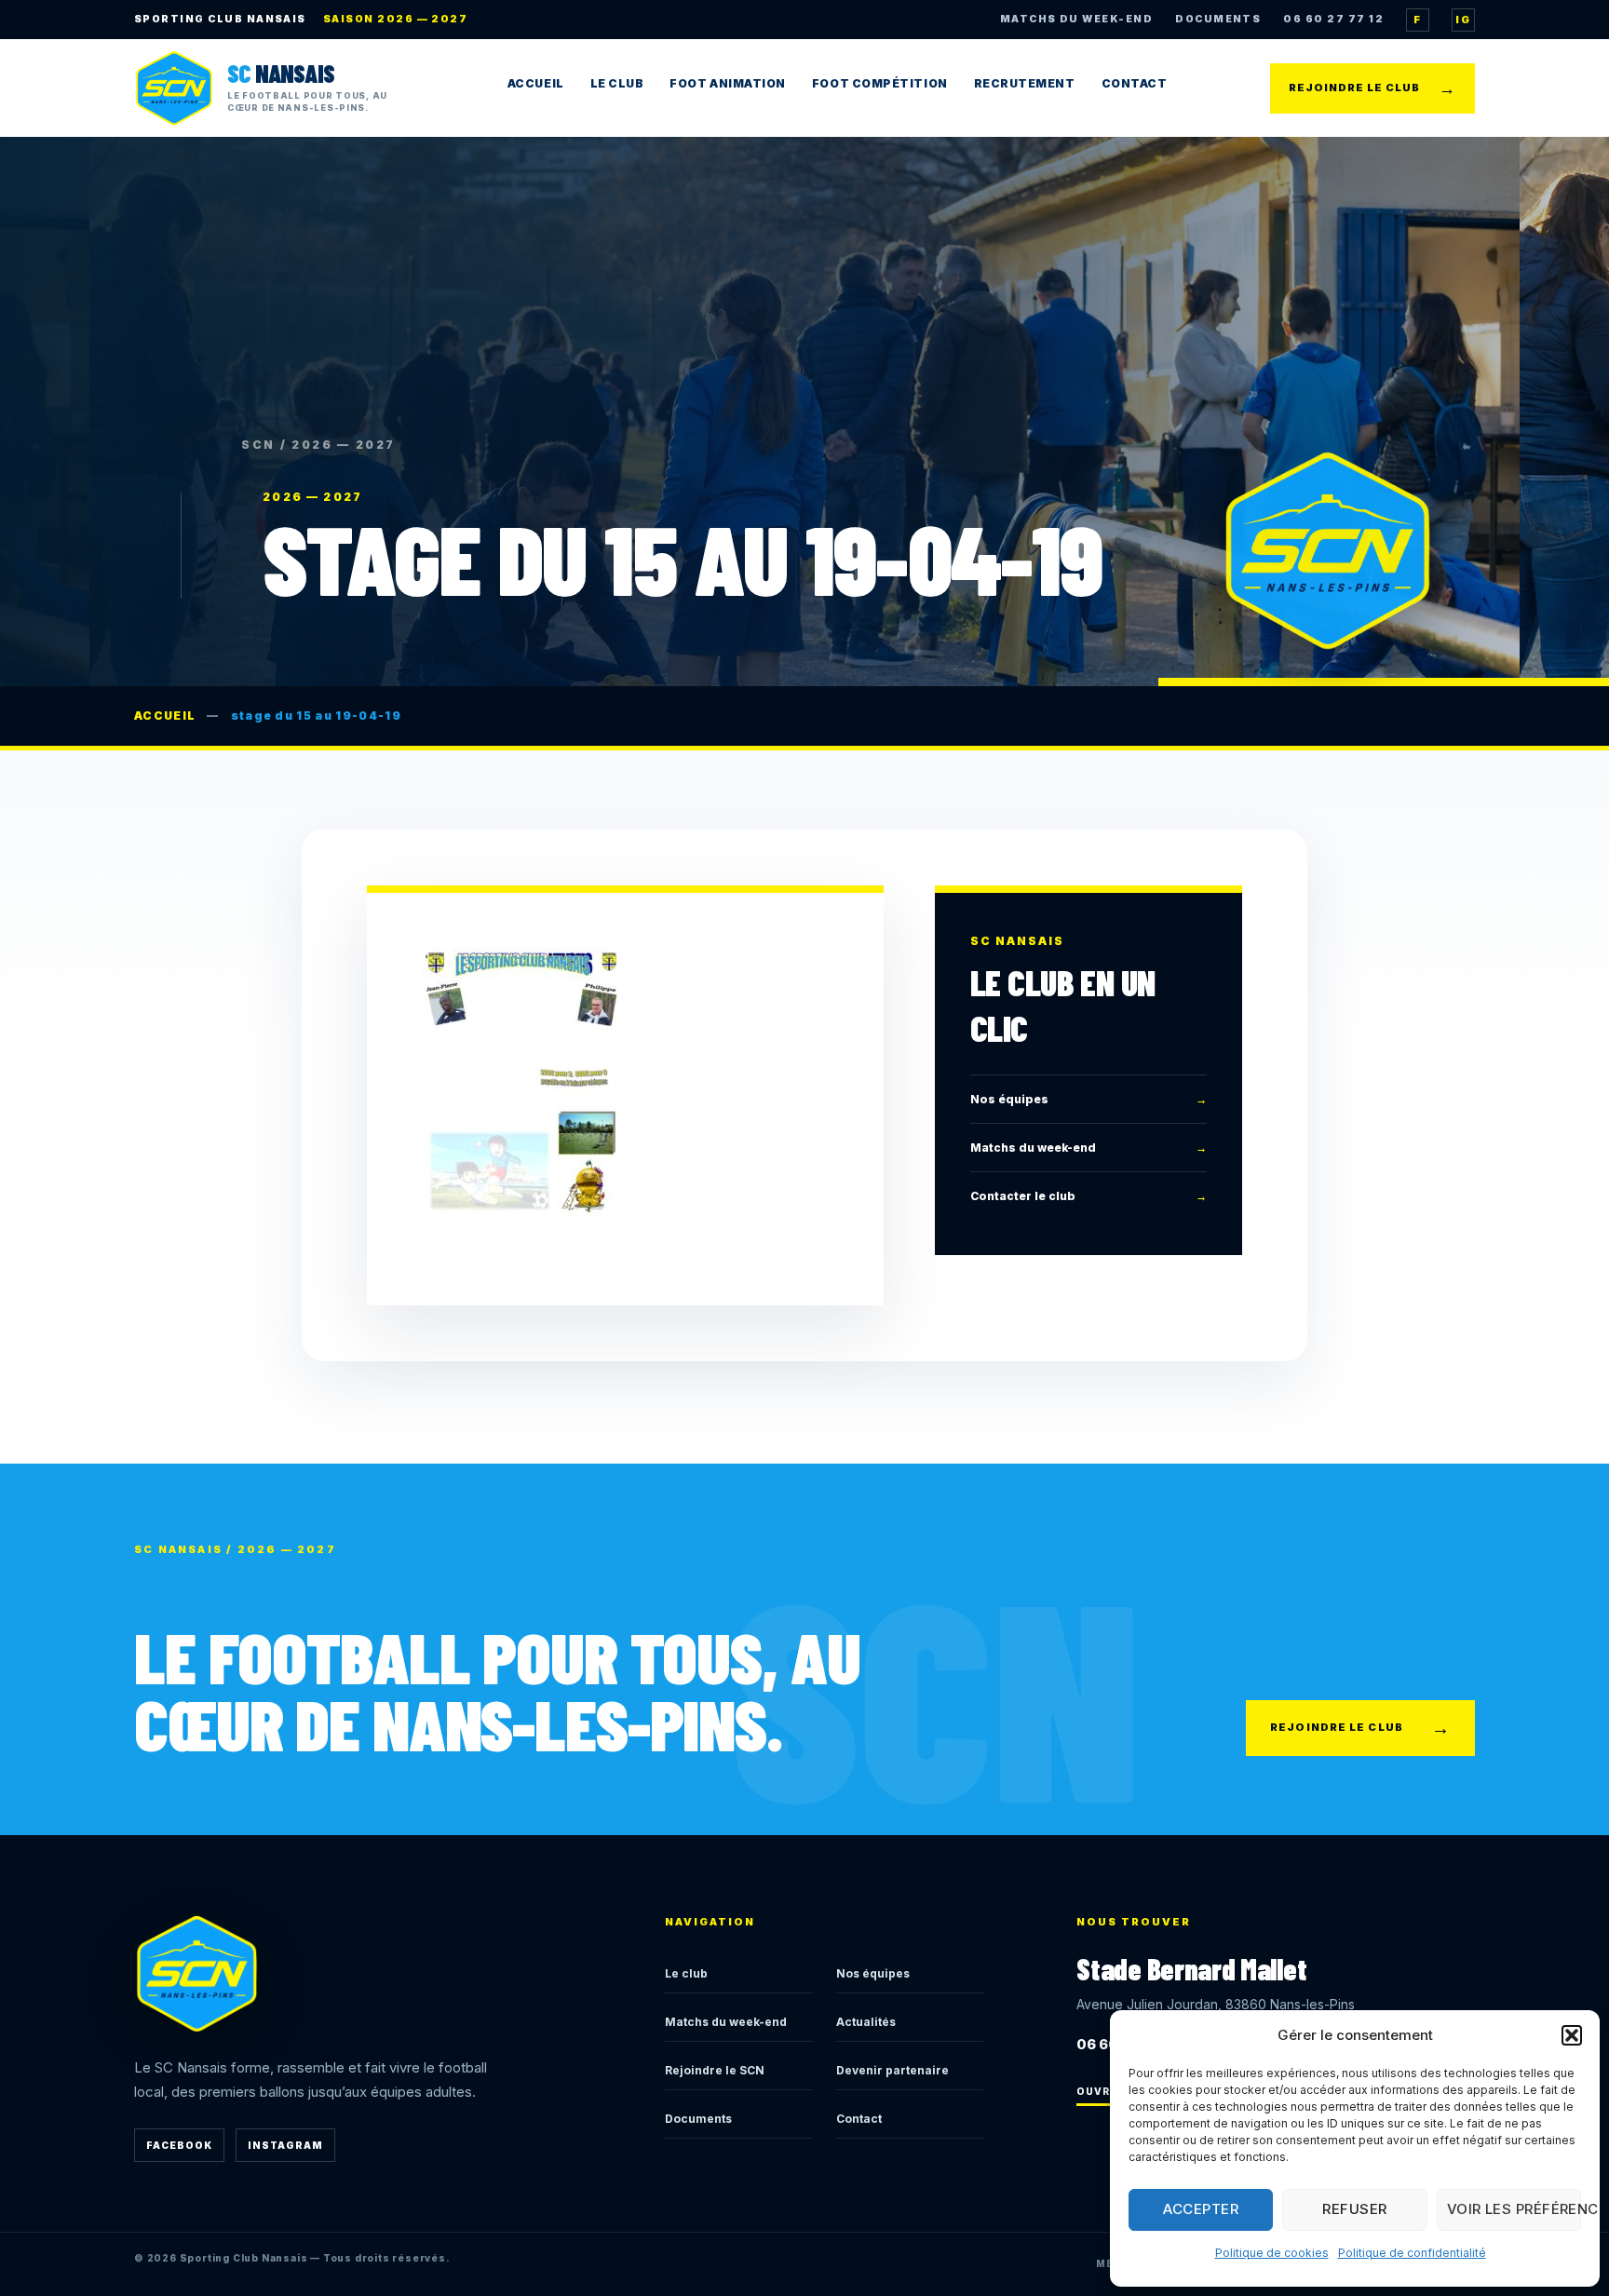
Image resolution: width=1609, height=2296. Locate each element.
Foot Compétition (880, 83)
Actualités (866, 2022)
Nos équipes (1088, 1098)
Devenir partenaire (892, 2070)
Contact (1135, 83)
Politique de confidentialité (1412, 2253)
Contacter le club (1088, 1196)
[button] (1572, 2035)
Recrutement (1025, 83)
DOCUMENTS (1218, 19)
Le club (686, 1973)
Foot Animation (728, 83)
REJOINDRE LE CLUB (1372, 88)
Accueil (536, 83)
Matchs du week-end (1088, 1148)
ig (1463, 20)
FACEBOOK (179, 2145)
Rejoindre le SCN (715, 2070)
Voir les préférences (1514, 2209)
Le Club (617, 83)
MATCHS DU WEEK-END (1076, 19)
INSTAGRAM (285, 2145)
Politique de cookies (1272, 2253)
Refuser (1354, 2209)
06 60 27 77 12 (1333, 19)
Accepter (1201, 2209)
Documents (698, 2119)
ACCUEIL (165, 716)
